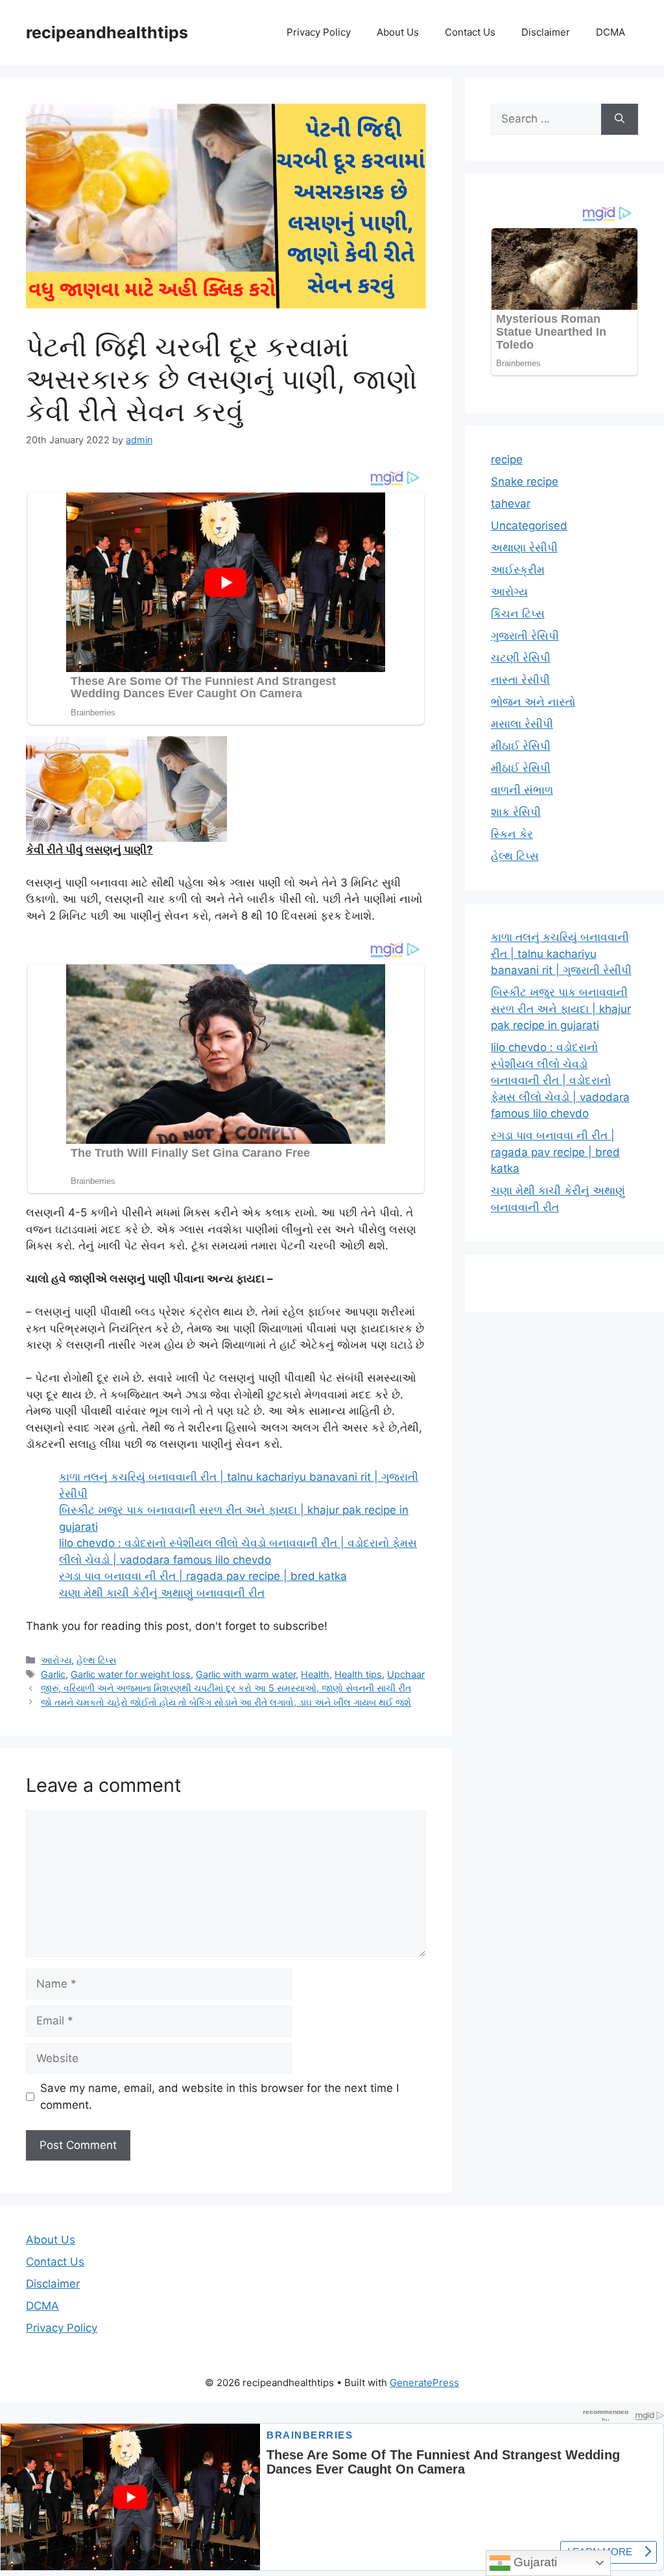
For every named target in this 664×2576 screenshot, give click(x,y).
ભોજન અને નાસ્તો (533, 702)
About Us (398, 32)
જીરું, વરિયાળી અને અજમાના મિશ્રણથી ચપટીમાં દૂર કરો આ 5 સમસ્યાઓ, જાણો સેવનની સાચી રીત (226, 1688)
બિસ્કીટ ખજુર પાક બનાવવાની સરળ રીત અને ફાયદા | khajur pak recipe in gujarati (561, 1009)
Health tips (358, 1674)
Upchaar (406, 1674)
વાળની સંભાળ (522, 790)
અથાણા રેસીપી (524, 548)
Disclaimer (546, 32)
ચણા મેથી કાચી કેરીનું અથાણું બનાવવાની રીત (162, 1593)
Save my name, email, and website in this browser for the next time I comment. (219, 2096)
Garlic (53, 1674)
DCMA (611, 32)
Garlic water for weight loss (131, 1674)
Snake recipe (525, 482)
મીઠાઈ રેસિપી (521, 746)
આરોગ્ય (56, 1660)
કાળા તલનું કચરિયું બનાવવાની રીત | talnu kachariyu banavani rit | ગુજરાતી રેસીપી (561, 954)
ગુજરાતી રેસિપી (525, 636)
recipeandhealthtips (107, 32)
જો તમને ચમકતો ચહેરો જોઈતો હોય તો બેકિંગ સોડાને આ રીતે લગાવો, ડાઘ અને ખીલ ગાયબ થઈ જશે (226, 1702)
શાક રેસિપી (516, 812)
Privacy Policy (319, 32)
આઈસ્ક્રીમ (518, 570)
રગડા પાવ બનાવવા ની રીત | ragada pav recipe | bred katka (203, 1576)
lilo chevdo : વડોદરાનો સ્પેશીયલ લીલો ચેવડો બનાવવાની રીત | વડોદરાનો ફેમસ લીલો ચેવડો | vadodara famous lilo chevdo (560, 1080)
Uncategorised (529, 526)
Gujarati (534, 2562)
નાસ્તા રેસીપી (520, 680)
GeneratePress (424, 2383)
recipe (507, 459)
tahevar (511, 504)
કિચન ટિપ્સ (518, 614)
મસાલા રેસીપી (522, 724)
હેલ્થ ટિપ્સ (96, 1660)
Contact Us (470, 32)
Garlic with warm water (246, 1674)
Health (315, 1674)
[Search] (620, 119)
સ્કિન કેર (512, 834)
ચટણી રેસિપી (521, 658)
